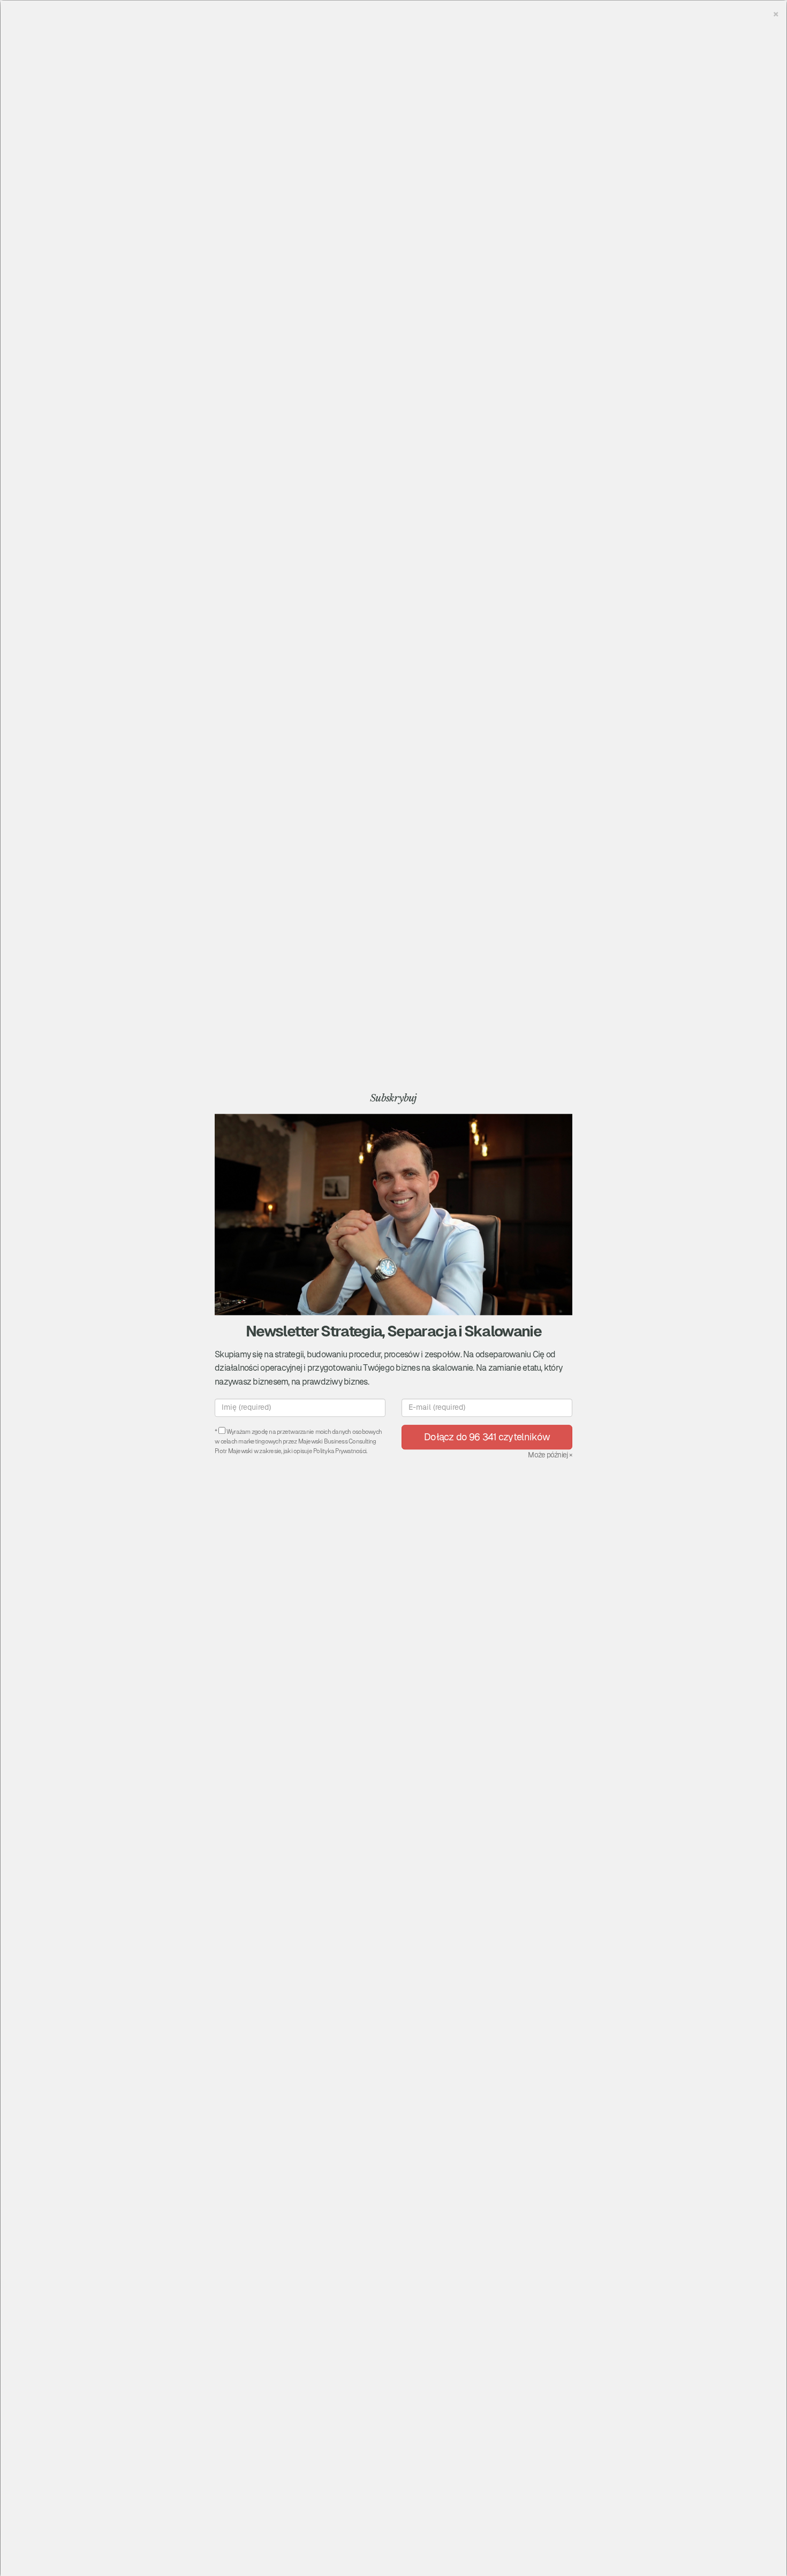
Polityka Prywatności (340, 1452)
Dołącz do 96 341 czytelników (487, 1437)
